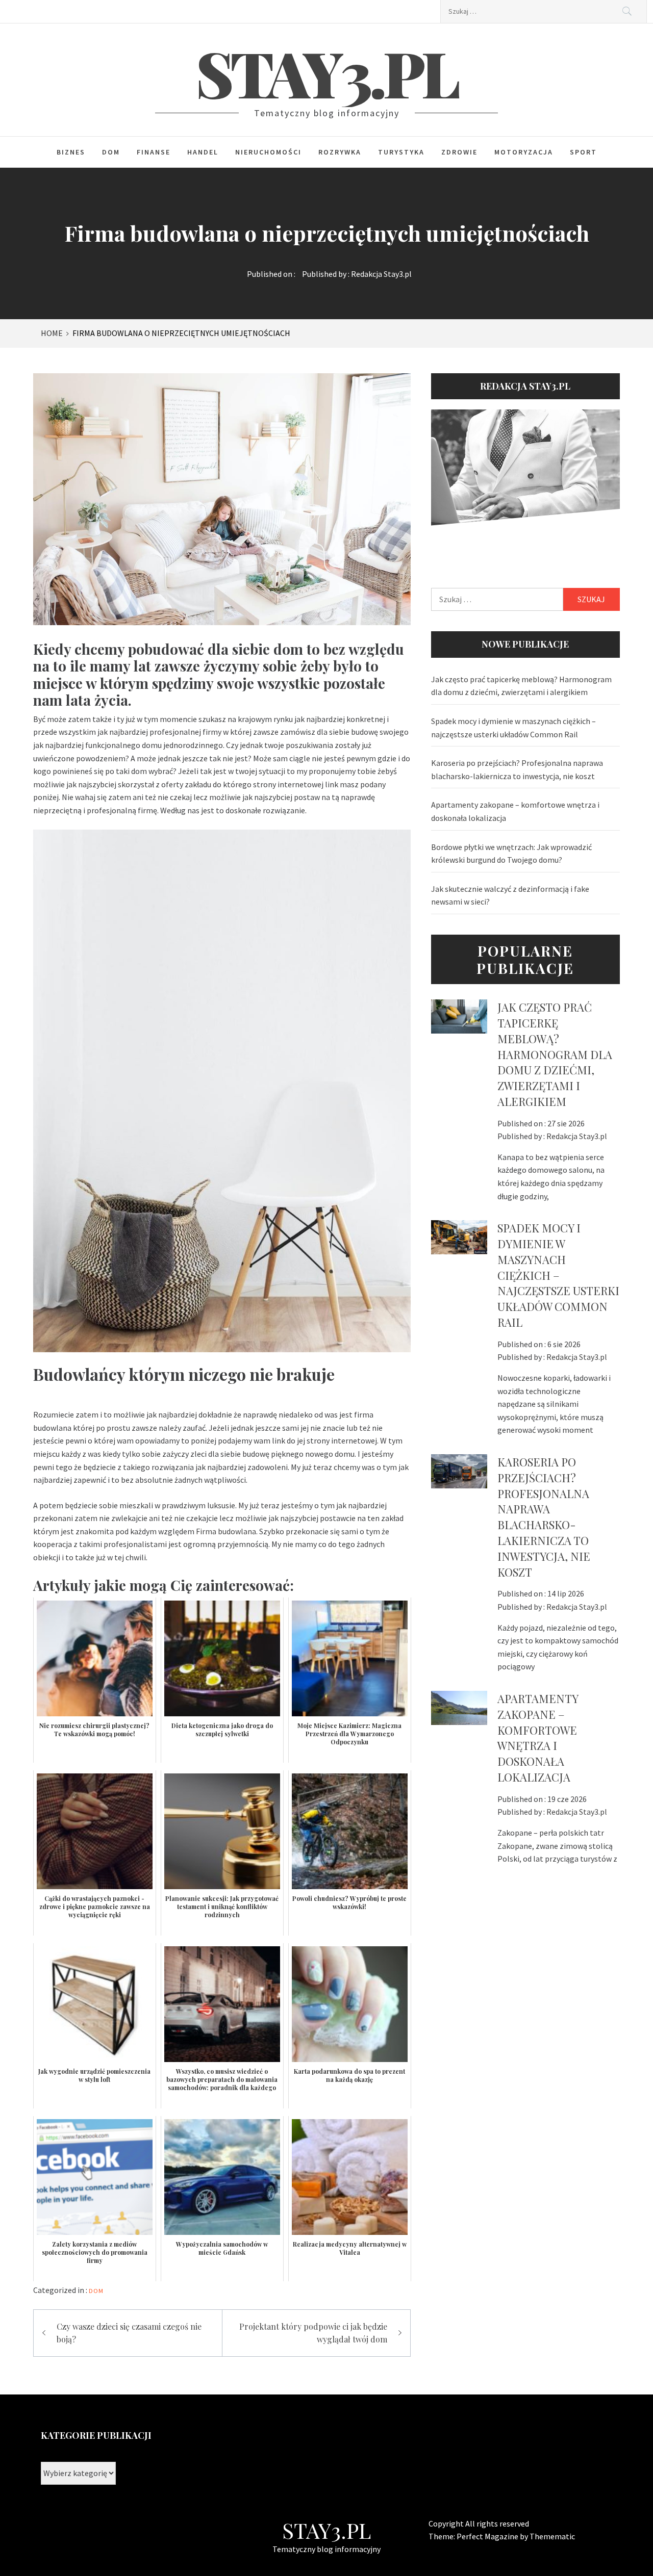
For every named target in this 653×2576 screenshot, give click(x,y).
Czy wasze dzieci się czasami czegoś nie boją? (129, 2333)
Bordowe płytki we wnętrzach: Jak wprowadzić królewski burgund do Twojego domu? (511, 854)
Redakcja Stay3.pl (381, 274)
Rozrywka (340, 152)
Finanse (154, 152)
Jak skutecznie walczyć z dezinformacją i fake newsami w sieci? (510, 895)
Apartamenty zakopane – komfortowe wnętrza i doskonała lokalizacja (515, 811)
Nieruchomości (268, 152)
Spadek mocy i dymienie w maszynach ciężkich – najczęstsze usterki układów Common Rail (513, 728)
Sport (583, 152)
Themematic (552, 2536)
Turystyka (401, 152)
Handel (203, 152)
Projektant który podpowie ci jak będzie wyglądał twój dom (313, 2333)
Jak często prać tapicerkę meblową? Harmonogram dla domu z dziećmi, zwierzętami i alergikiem (521, 686)
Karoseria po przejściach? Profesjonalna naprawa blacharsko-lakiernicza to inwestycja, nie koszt (517, 769)
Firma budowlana (226, 1531)
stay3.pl (327, 72)
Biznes (71, 152)
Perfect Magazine (488, 2536)
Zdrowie (459, 152)
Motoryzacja (524, 152)
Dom (111, 152)
